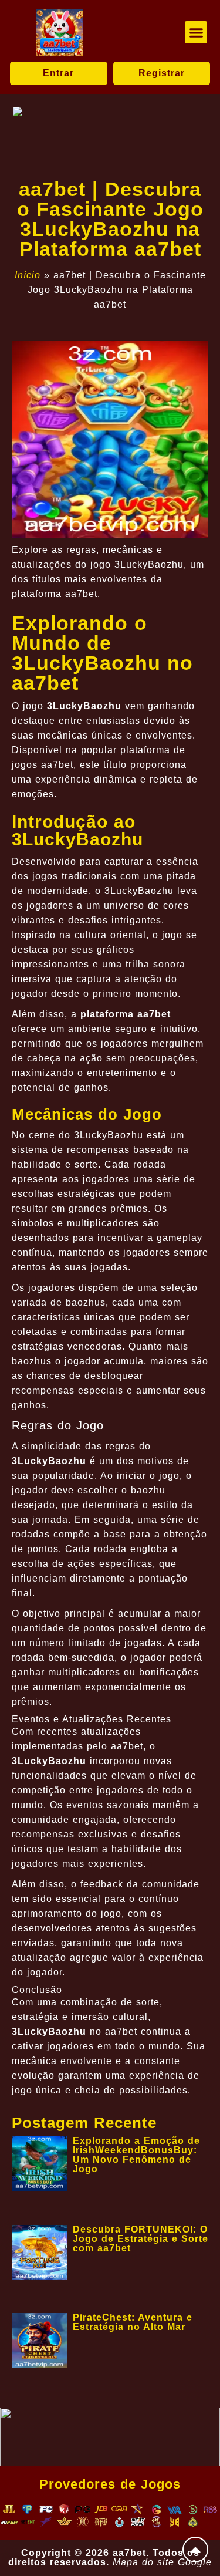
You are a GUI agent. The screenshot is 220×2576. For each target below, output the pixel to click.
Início (28, 275)
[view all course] (195, 2550)
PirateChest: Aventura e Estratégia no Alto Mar (133, 2322)
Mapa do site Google (162, 2562)
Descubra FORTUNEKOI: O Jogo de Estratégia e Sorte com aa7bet (141, 2239)
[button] (196, 32)
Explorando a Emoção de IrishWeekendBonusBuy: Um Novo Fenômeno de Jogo (136, 2155)
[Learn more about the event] (110, 135)
